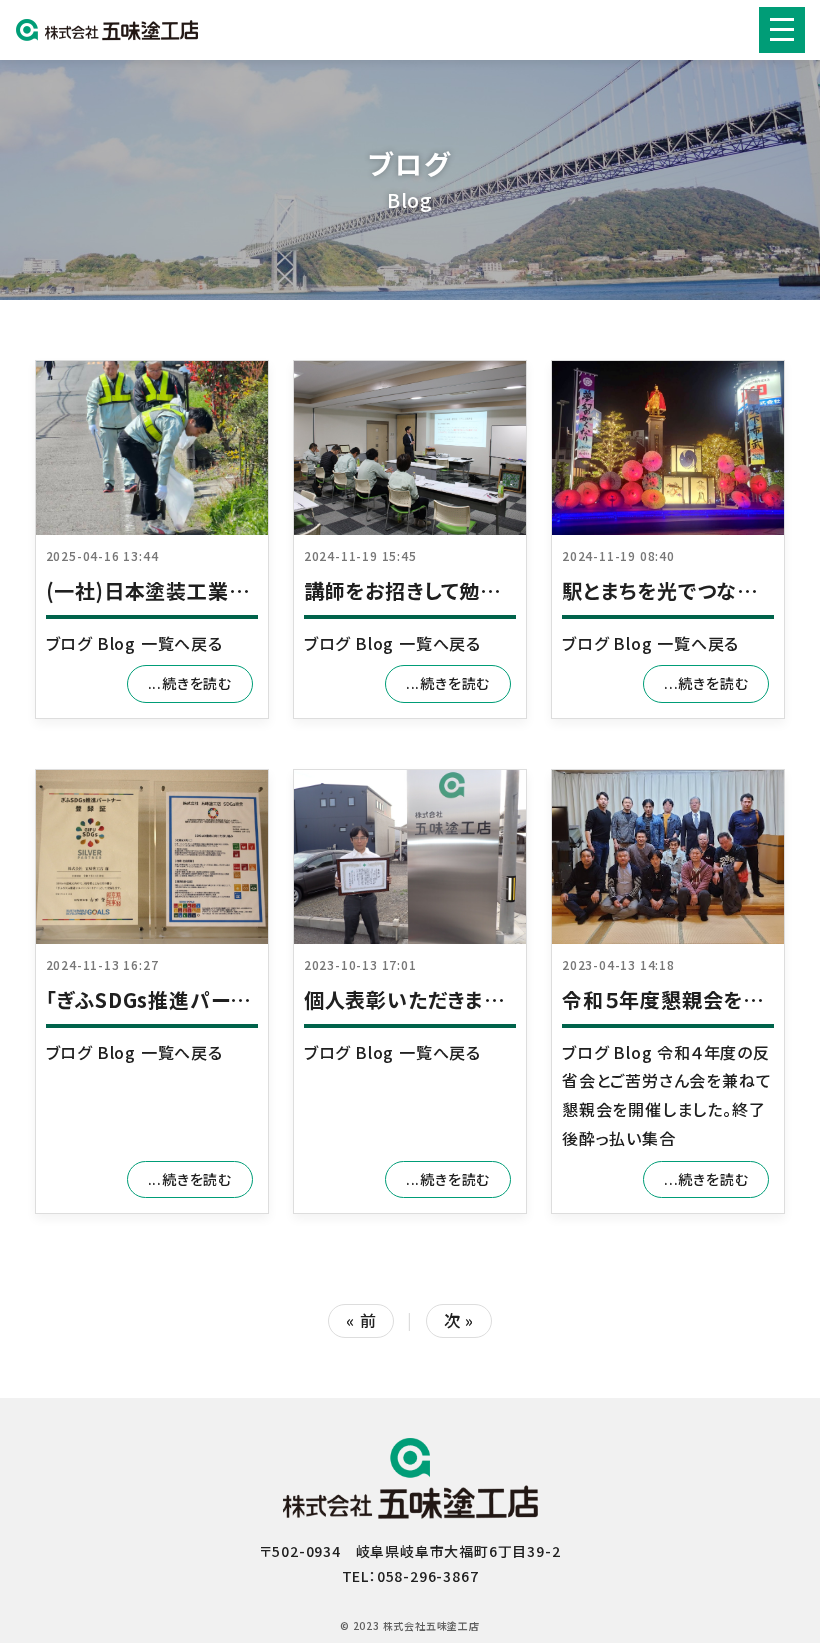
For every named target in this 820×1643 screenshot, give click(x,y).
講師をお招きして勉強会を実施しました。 (487, 590)
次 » (459, 1320)
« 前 (361, 1320)
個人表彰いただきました (413, 999)
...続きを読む (190, 683)
